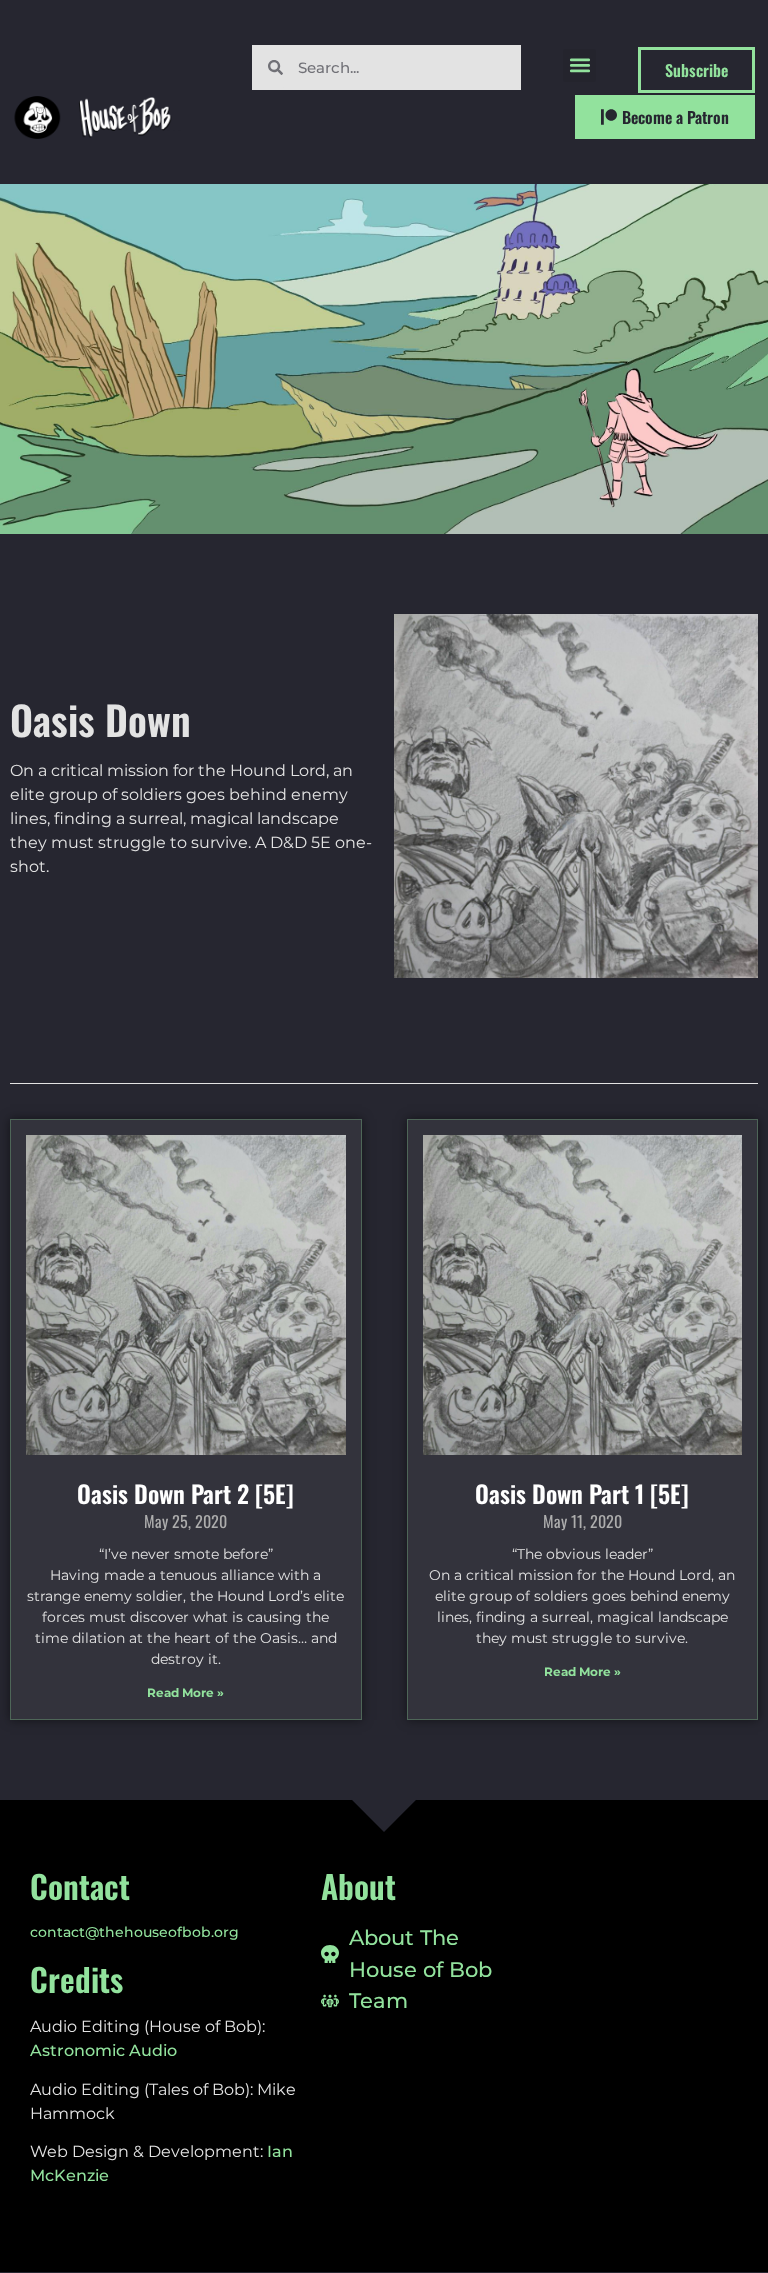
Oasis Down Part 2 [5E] (185, 1493)
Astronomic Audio (103, 2050)
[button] (579, 65)
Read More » (185, 1692)
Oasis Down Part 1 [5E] (582, 1493)
